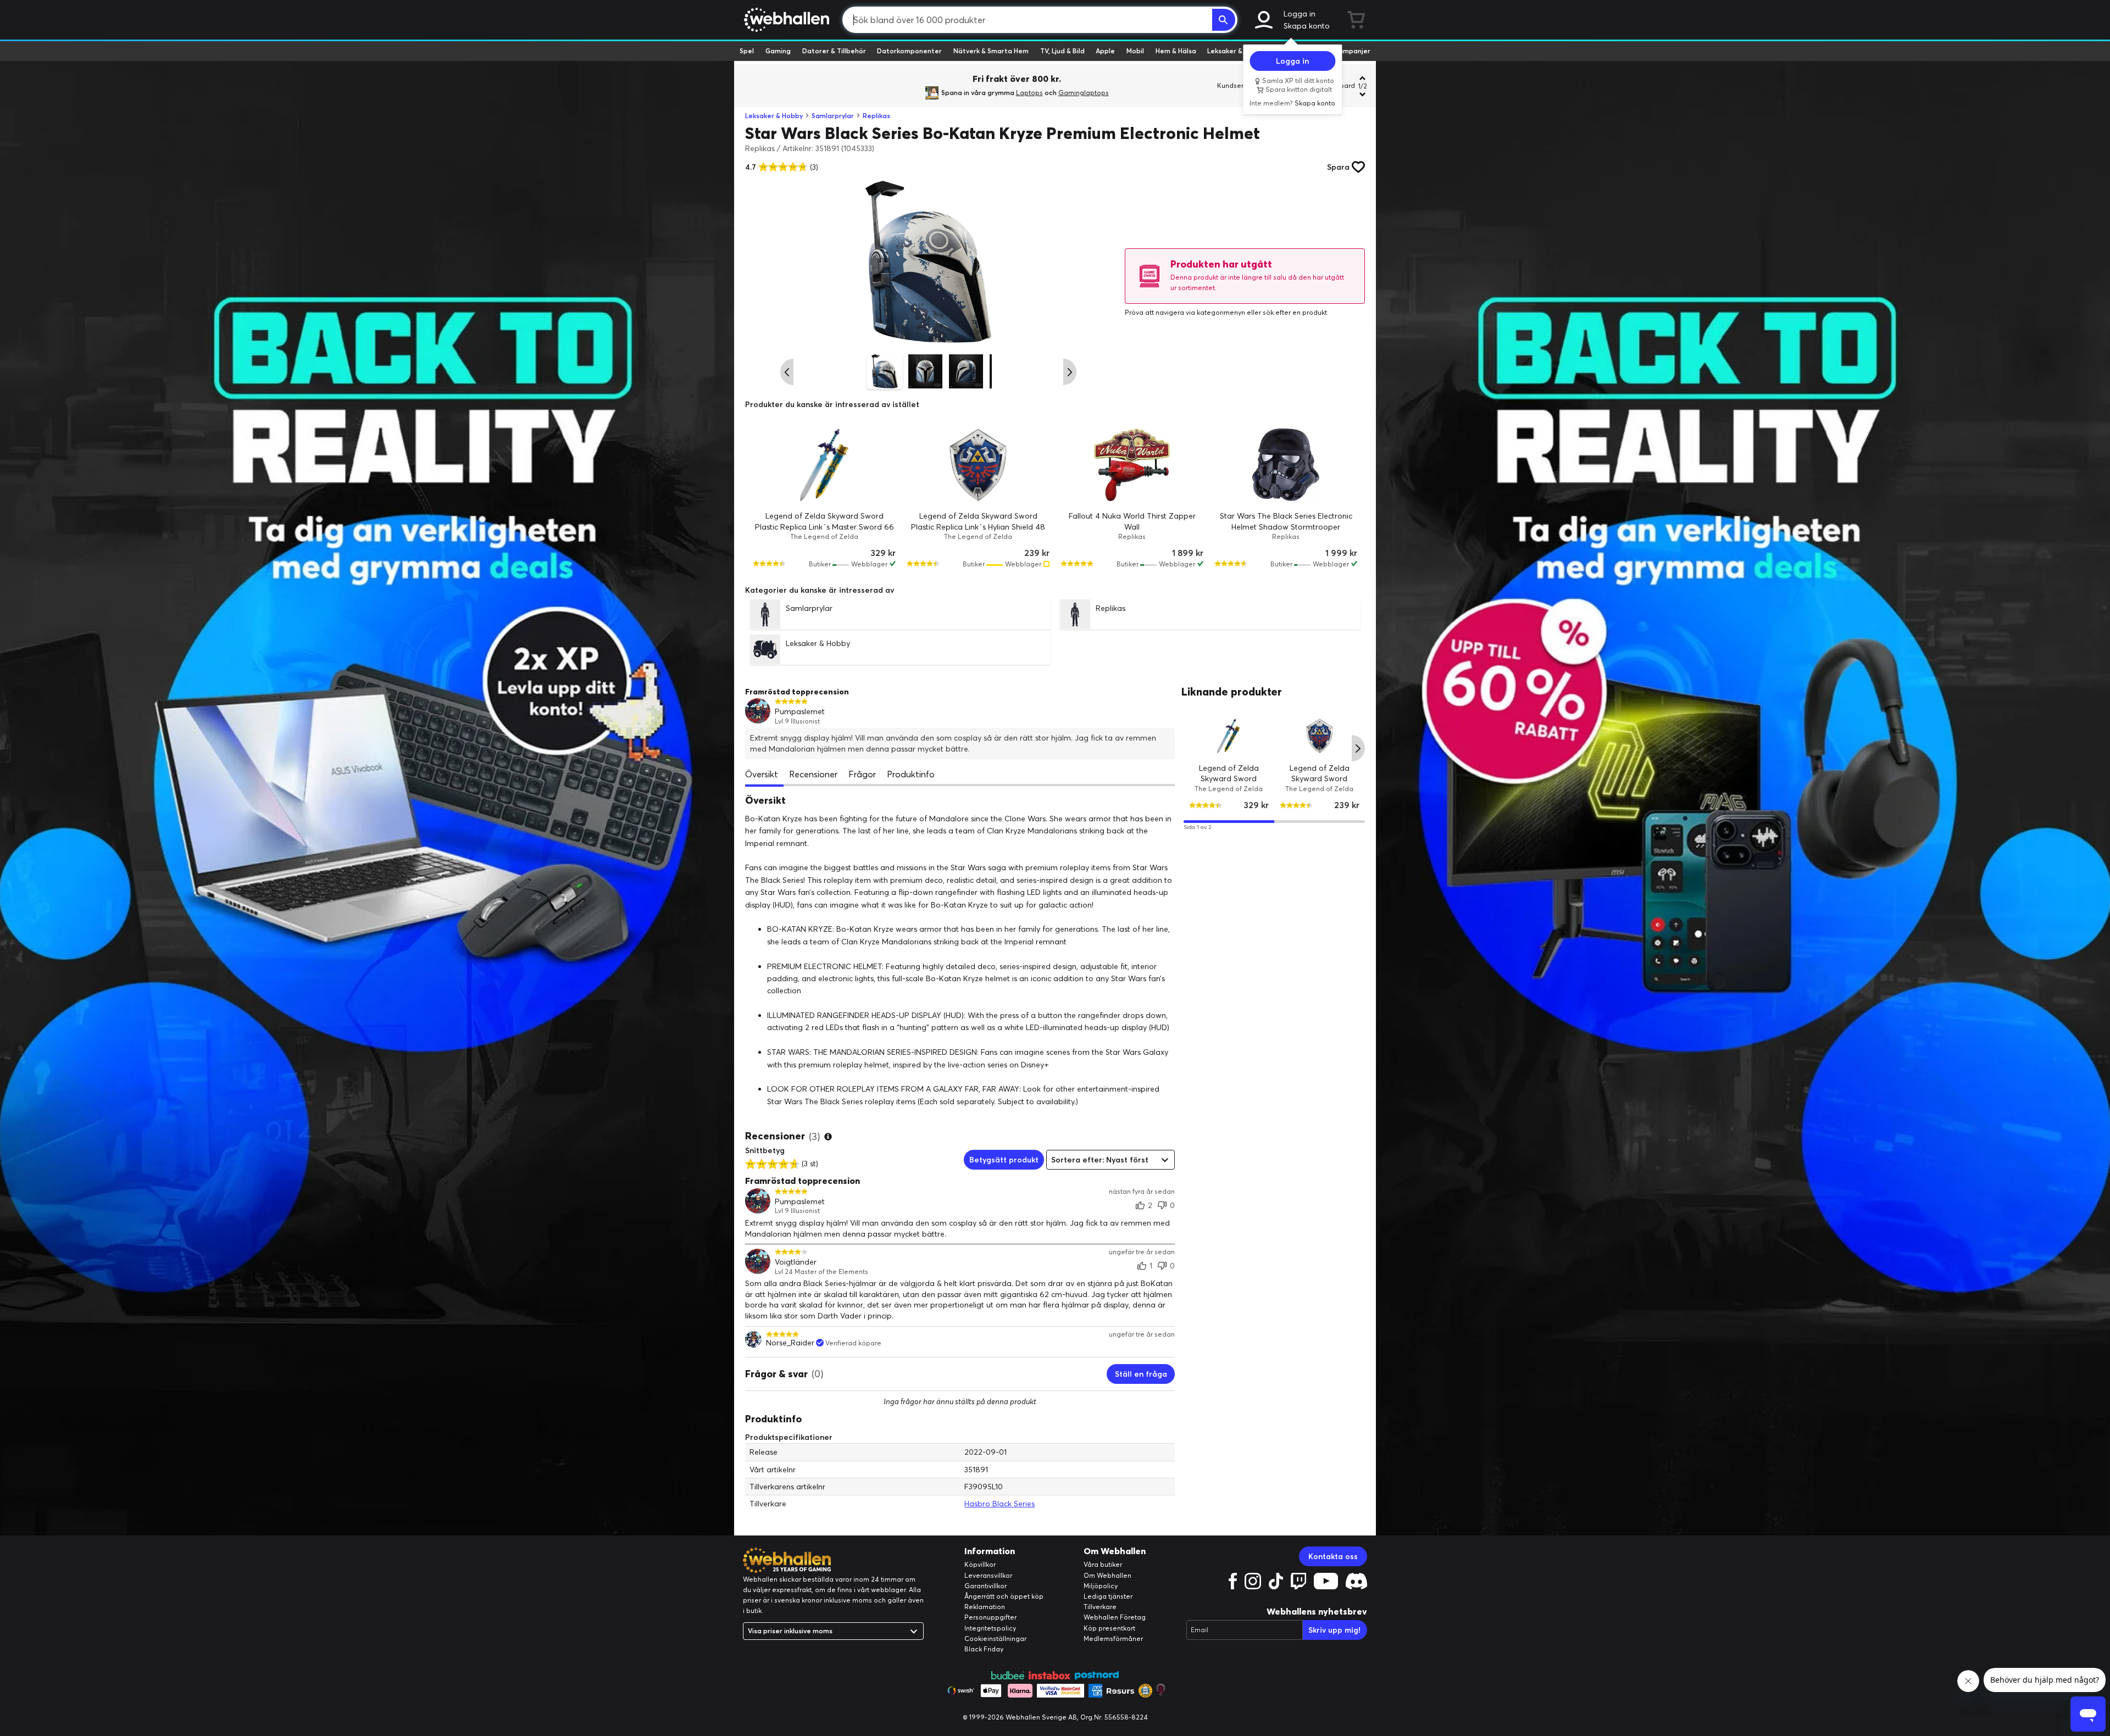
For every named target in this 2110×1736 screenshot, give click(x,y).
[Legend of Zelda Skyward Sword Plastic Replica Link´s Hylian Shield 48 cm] (978, 465)
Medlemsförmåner (1113, 1638)
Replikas (876, 116)
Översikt (762, 774)
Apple (1105, 51)
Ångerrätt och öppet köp (1004, 1596)
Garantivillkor (985, 1586)
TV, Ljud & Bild (1062, 51)
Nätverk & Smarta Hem (991, 51)
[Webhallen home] (785, 20)
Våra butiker (1103, 1564)
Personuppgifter (990, 1617)
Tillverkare (1100, 1607)
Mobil (1135, 51)
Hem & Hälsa (1176, 51)
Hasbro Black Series (1000, 1504)
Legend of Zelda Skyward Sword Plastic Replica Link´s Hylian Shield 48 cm (978, 527)
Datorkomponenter (909, 51)
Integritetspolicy (990, 1628)
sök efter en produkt (1295, 312)
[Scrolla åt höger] (1070, 372)
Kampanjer (1352, 51)
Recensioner (813, 774)
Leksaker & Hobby (1236, 51)
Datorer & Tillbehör (834, 51)
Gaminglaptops (1084, 93)
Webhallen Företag (1115, 1617)
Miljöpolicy (1101, 1586)
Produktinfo (911, 774)
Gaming (778, 51)
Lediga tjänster (1108, 1596)
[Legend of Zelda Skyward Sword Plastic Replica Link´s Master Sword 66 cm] (824, 465)
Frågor (862, 774)
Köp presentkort (1109, 1628)
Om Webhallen (1107, 1575)
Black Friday (984, 1649)
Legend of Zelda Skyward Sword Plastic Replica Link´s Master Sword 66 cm (824, 527)
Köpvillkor (980, 1564)
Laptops (1029, 93)
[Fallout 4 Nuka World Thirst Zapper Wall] (1132, 465)
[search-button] (1224, 20)
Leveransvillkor (988, 1575)
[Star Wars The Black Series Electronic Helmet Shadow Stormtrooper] (1286, 465)
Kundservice (1237, 85)
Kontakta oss (1333, 1556)
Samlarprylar (833, 116)
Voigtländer (796, 1262)
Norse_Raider (790, 1343)
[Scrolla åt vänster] (787, 372)
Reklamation (985, 1607)
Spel (747, 51)
